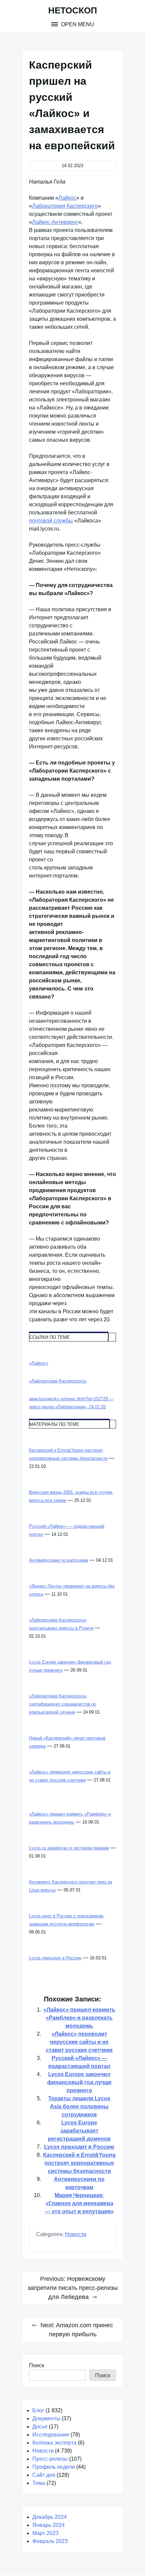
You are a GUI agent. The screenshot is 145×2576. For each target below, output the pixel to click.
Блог (38, 2410)
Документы (46, 2418)
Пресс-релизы (50, 2459)
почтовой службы (51, 521)
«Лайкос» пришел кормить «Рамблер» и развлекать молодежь (79, 2018)
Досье (40, 2427)
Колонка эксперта (54, 2443)
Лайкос (67, 198)
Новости (76, 2234)
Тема (39, 2483)
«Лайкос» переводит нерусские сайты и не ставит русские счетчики (79, 2042)
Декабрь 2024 (50, 2517)
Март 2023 (46, 2533)
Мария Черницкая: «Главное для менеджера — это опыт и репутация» (79, 2203)
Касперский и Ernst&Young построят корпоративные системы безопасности (79, 2163)
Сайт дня (44, 2475)
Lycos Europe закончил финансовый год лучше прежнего (79, 2082)
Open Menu (77, 24)
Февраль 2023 (50, 2541)
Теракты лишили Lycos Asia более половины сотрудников (79, 2106)
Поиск (37, 2365)
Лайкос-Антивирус (55, 222)
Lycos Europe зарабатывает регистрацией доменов (79, 2131)
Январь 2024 (49, 2525)
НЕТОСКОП (73, 10)
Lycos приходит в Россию (79, 2147)
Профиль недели (54, 2467)
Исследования (51, 2435)
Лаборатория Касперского (65, 206)
